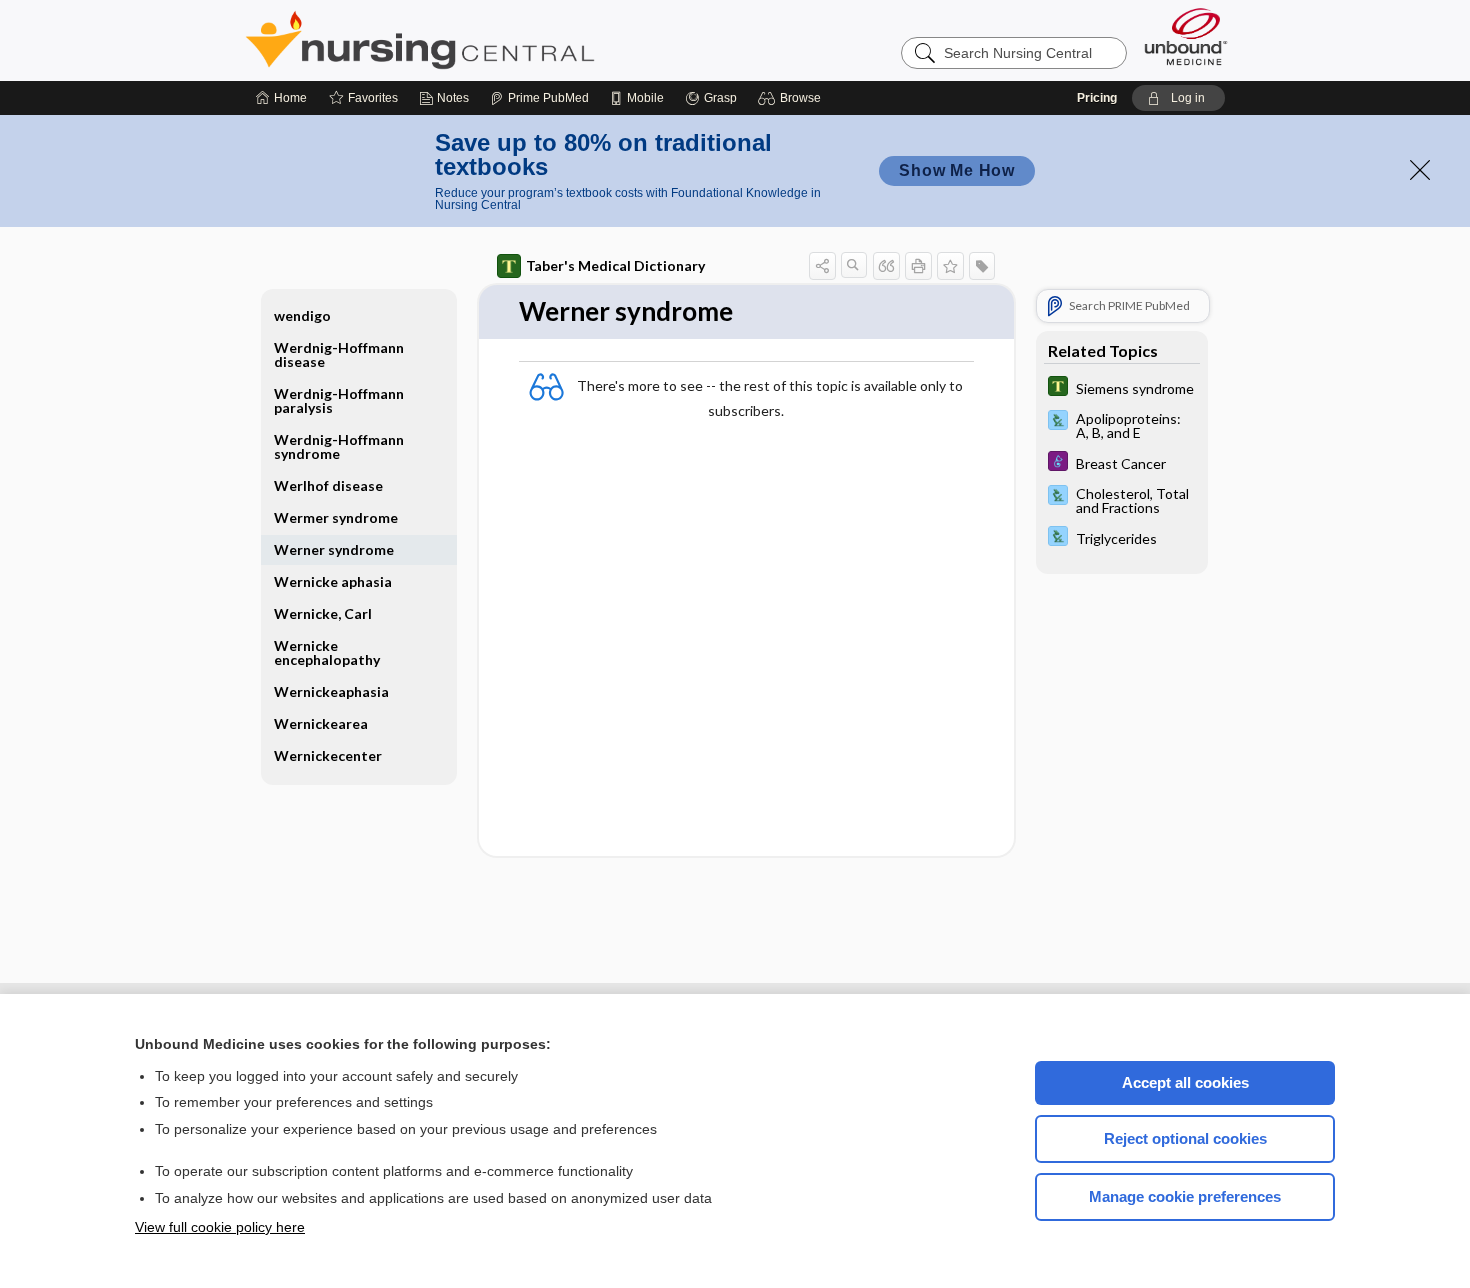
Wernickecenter (328, 755)
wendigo (302, 315)
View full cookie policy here (220, 1227)
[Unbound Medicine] (1186, 36)
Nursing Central (495, 40)
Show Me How (957, 170)
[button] (792, 98)
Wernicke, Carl (323, 613)
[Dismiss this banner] (1420, 170)
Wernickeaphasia (331, 691)
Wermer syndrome (336, 517)
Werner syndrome (334, 549)
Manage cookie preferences (1185, 1196)
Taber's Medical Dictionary (615, 265)
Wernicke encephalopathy (327, 652)
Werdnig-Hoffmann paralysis (339, 400)
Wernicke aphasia (333, 581)
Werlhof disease (328, 485)
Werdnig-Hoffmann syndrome (339, 446)
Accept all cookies (1185, 1082)
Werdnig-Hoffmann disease (339, 354)
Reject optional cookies (1185, 1138)
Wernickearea (321, 723)
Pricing (1097, 98)
